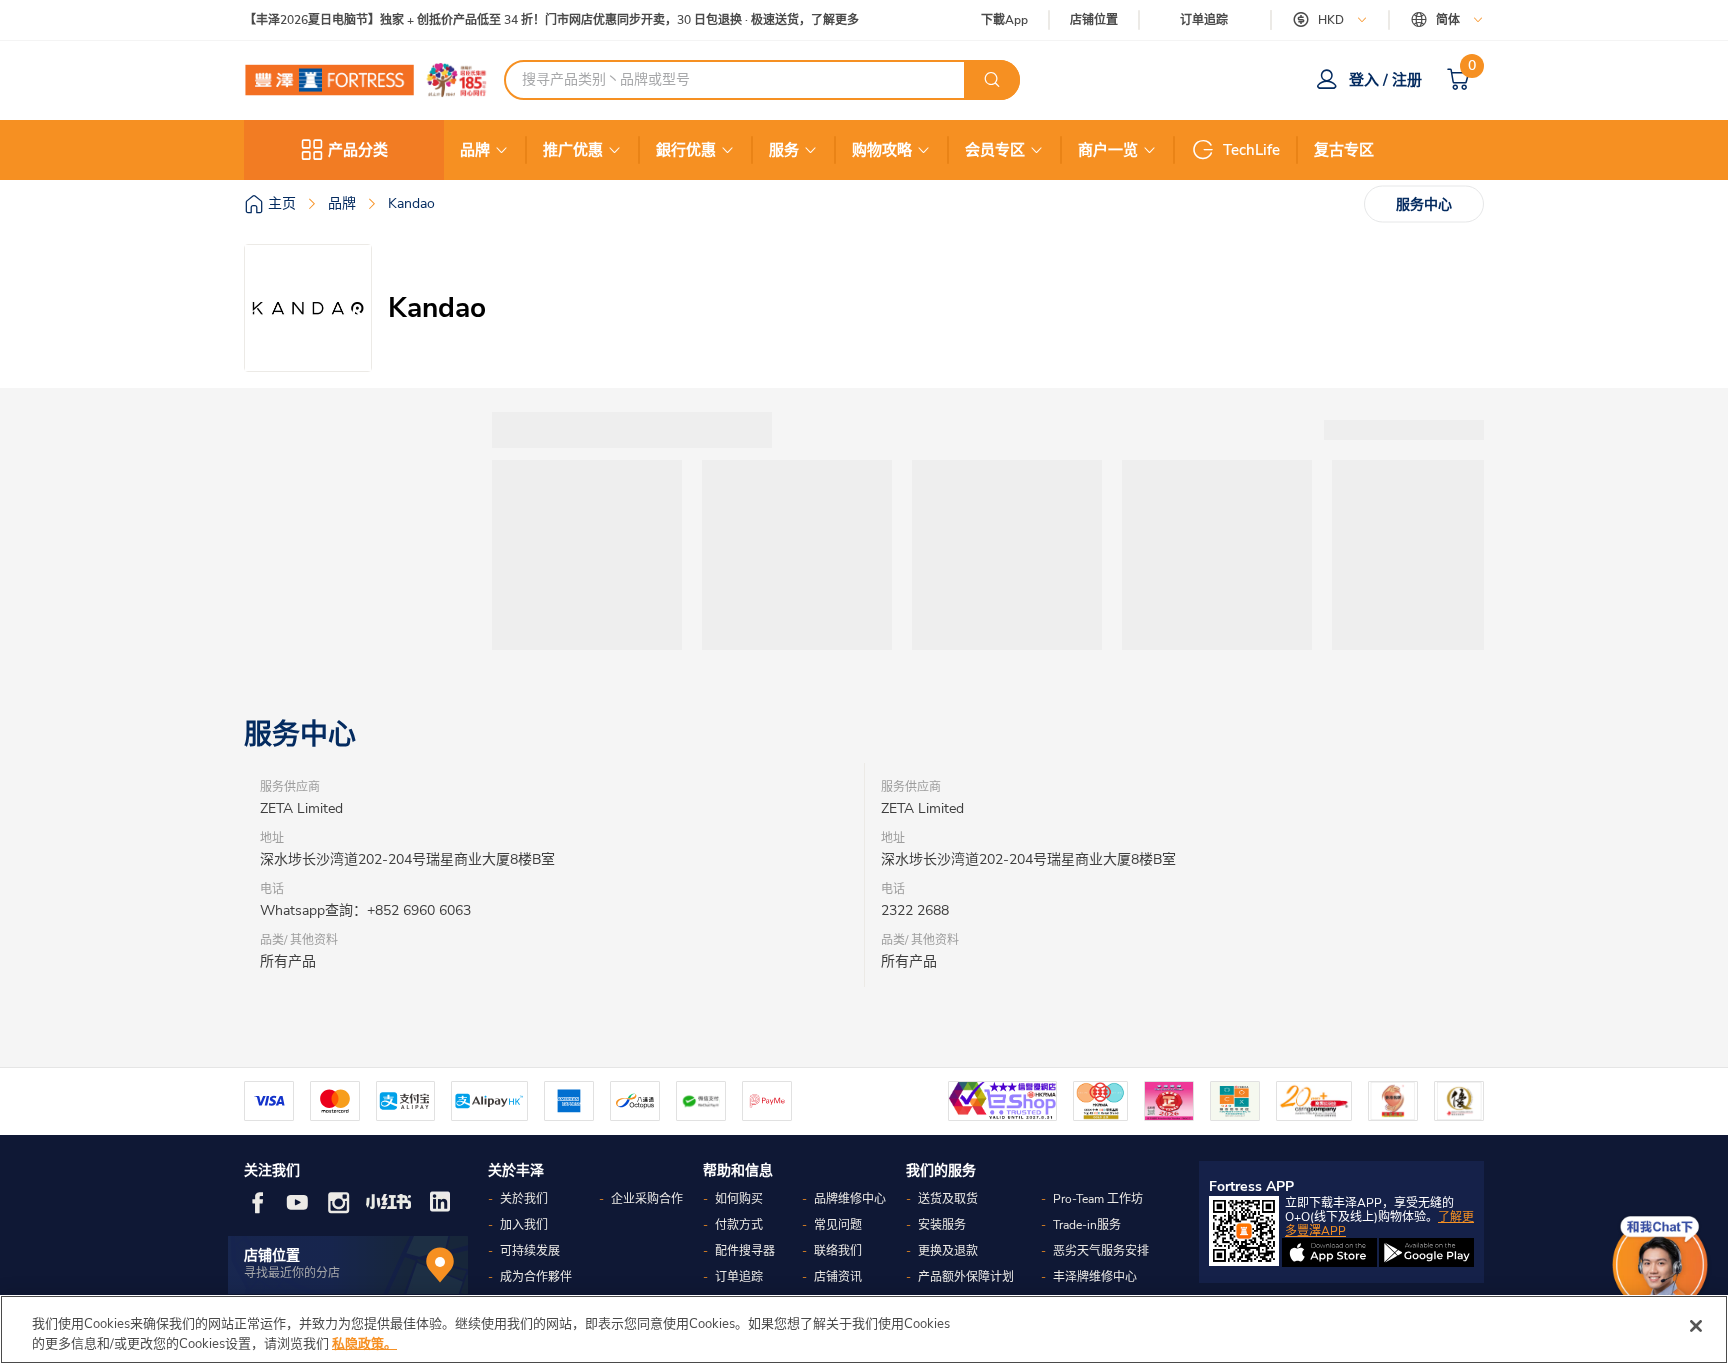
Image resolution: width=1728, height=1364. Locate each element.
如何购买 (739, 1199)
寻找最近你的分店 (292, 1273)
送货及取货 (948, 1199)
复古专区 (1344, 150)
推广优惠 (573, 150)
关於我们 (524, 1199)
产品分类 (358, 150)
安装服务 (942, 1225)
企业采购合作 (647, 1199)
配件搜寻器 (745, 1251)
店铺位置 (1094, 20)
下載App (1004, 20)
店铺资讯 (838, 1277)
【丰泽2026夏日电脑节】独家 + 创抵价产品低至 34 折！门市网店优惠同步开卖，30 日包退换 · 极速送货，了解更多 (551, 20)
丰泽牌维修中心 (1095, 1277)
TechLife (1251, 150)
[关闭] (1696, 1326)
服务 (784, 150)
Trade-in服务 (1087, 1225)
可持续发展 (530, 1251)
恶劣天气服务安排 (1101, 1251)
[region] (864, 1329)
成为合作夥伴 (536, 1277)
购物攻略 (882, 150)
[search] (992, 80)
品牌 (475, 150)
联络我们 (838, 1251)
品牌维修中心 (850, 1199)
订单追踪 (1204, 20)
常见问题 (838, 1225)
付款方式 (739, 1225)
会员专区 (995, 150)
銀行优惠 (686, 150)
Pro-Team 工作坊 (1098, 1199)
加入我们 (524, 1225)
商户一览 (1108, 150)
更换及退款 (948, 1251)
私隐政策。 (364, 1343)
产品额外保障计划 (966, 1277)
